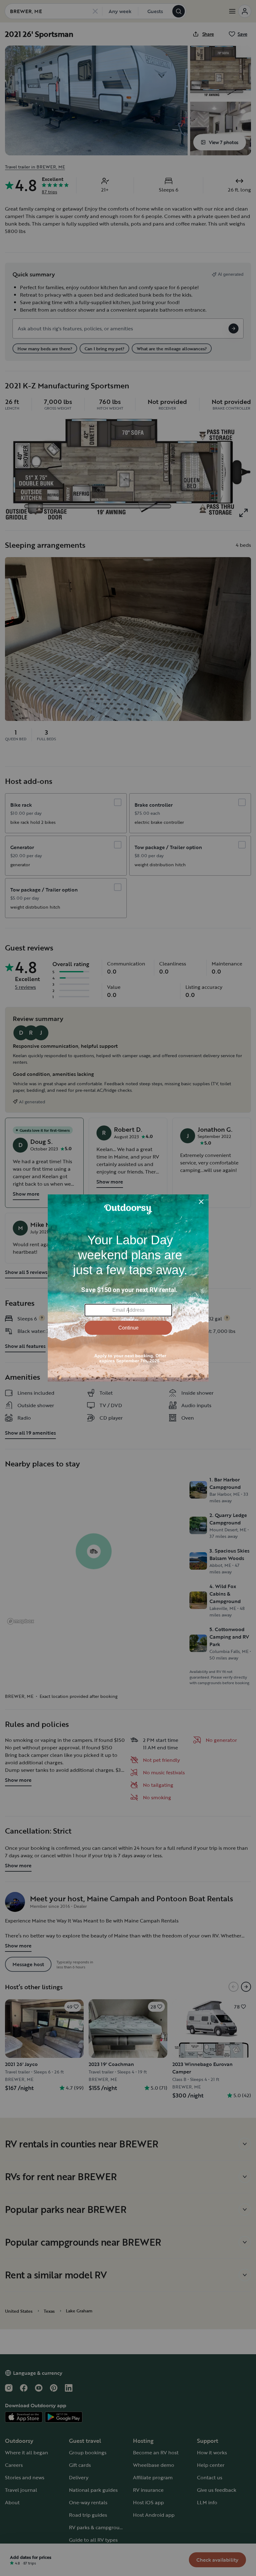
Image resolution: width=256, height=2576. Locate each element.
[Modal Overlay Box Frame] (128, 1288)
